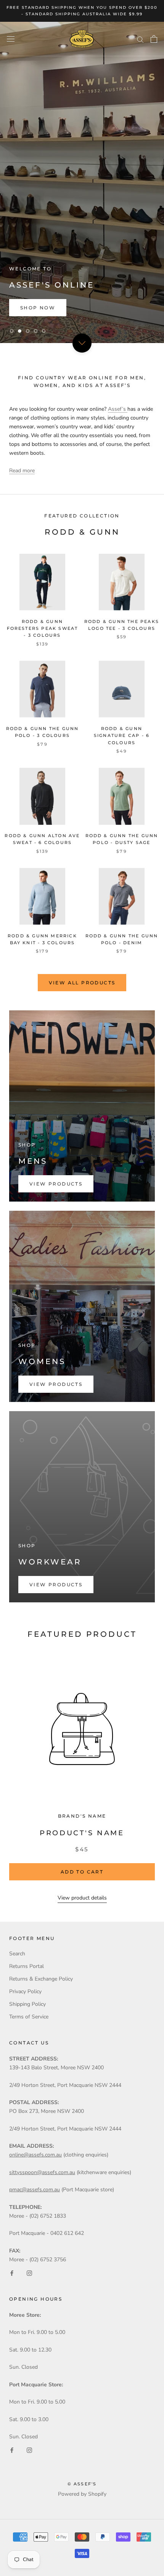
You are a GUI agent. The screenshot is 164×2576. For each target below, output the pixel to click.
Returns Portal (27, 1966)
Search (17, 1954)
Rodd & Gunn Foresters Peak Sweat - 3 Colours (43, 628)
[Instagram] (29, 2273)
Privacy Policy (25, 1991)
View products (56, 1184)
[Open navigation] (11, 39)
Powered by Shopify (82, 2494)
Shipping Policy (27, 2004)
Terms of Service (29, 2017)
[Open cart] (154, 39)
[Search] (140, 39)
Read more (22, 471)
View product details (82, 1898)
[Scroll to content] (82, 343)
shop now (38, 308)
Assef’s (118, 409)
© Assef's (82, 2484)
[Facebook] (12, 2273)
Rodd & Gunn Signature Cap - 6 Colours (122, 735)
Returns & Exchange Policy (41, 1979)
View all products (82, 983)
